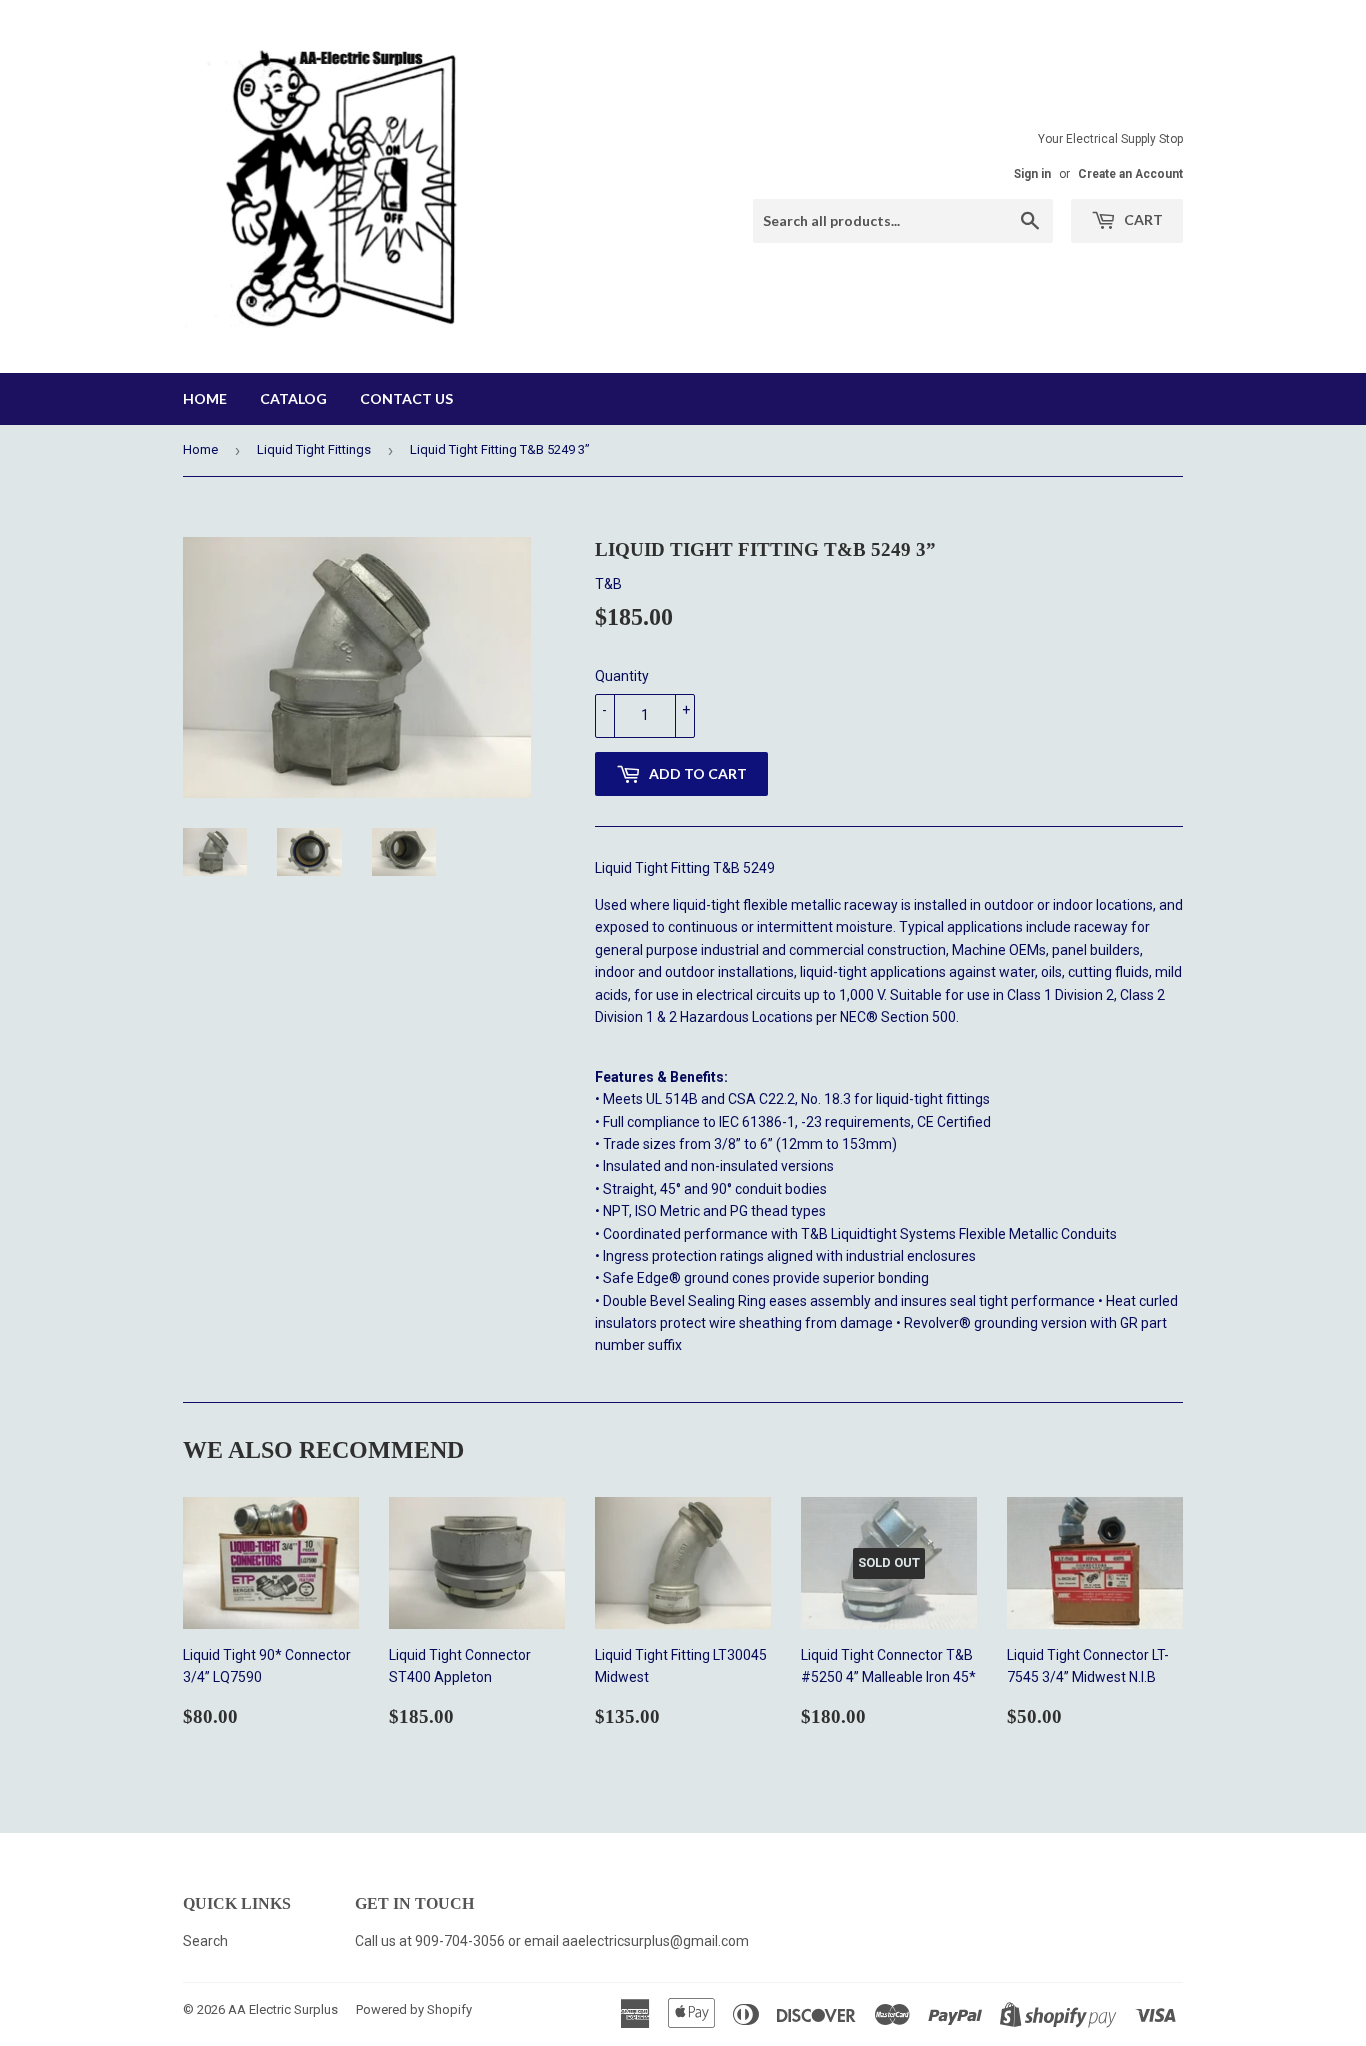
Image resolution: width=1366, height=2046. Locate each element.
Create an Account (1130, 174)
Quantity (622, 676)
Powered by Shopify (414, 2009)
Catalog (293, 398)
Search (205, 1941)
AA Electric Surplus (283, 2009)
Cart (1142, 219)
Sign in (1032, 174)
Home (205, 398)
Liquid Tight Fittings (314, 449)
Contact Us (406, 398)
